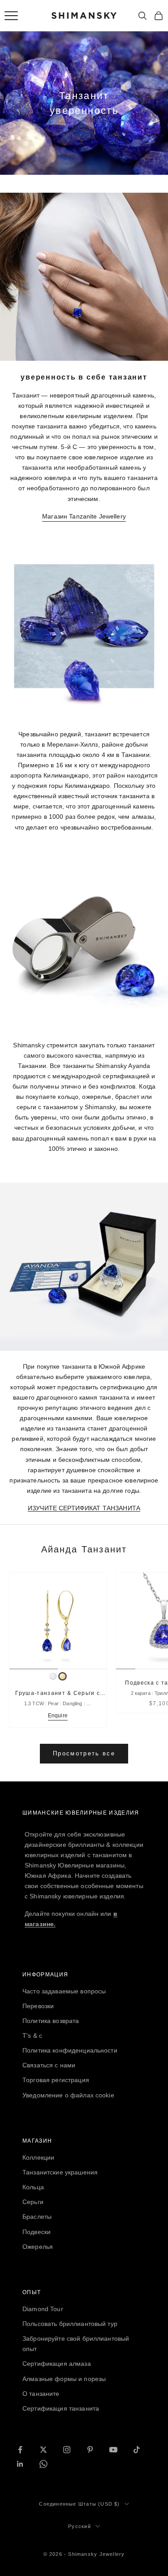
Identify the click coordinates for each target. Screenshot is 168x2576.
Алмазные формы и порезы (64, 2379)
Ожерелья (38, 2247)
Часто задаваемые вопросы (64, 1991)
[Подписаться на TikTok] (137, 2450)
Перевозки (38, 2006)
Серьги (33, 2202)
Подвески (37, 2232)
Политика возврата (51, 2021)
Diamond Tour (43, 2309)
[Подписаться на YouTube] (113, 2450)
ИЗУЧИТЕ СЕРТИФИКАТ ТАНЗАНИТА (84, 1508)
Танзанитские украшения (60, 2172)
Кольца (33, 2187)
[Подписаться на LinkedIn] (20, 2464)
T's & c (32, 2036)
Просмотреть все (84, 1753)
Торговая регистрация (56, 2080)
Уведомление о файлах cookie (68, 2095)
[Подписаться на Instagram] (67, 2450)
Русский (79, 2526)
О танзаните (41, 2394)
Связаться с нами (49, 2065)
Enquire (58, 1716)
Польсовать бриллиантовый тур (70, 2324)
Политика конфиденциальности (70, 2050)
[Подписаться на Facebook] (20, 2450)
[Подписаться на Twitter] (43, 2450)
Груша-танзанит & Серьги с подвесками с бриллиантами (58, 1694)
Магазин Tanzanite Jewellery (84, 516)
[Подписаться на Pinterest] (90, 2450)
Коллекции (38, 2157)
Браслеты (37, 2217)
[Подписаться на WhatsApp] (43, 2464)
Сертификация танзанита (61, 2408)
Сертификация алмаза (57, 2364)
